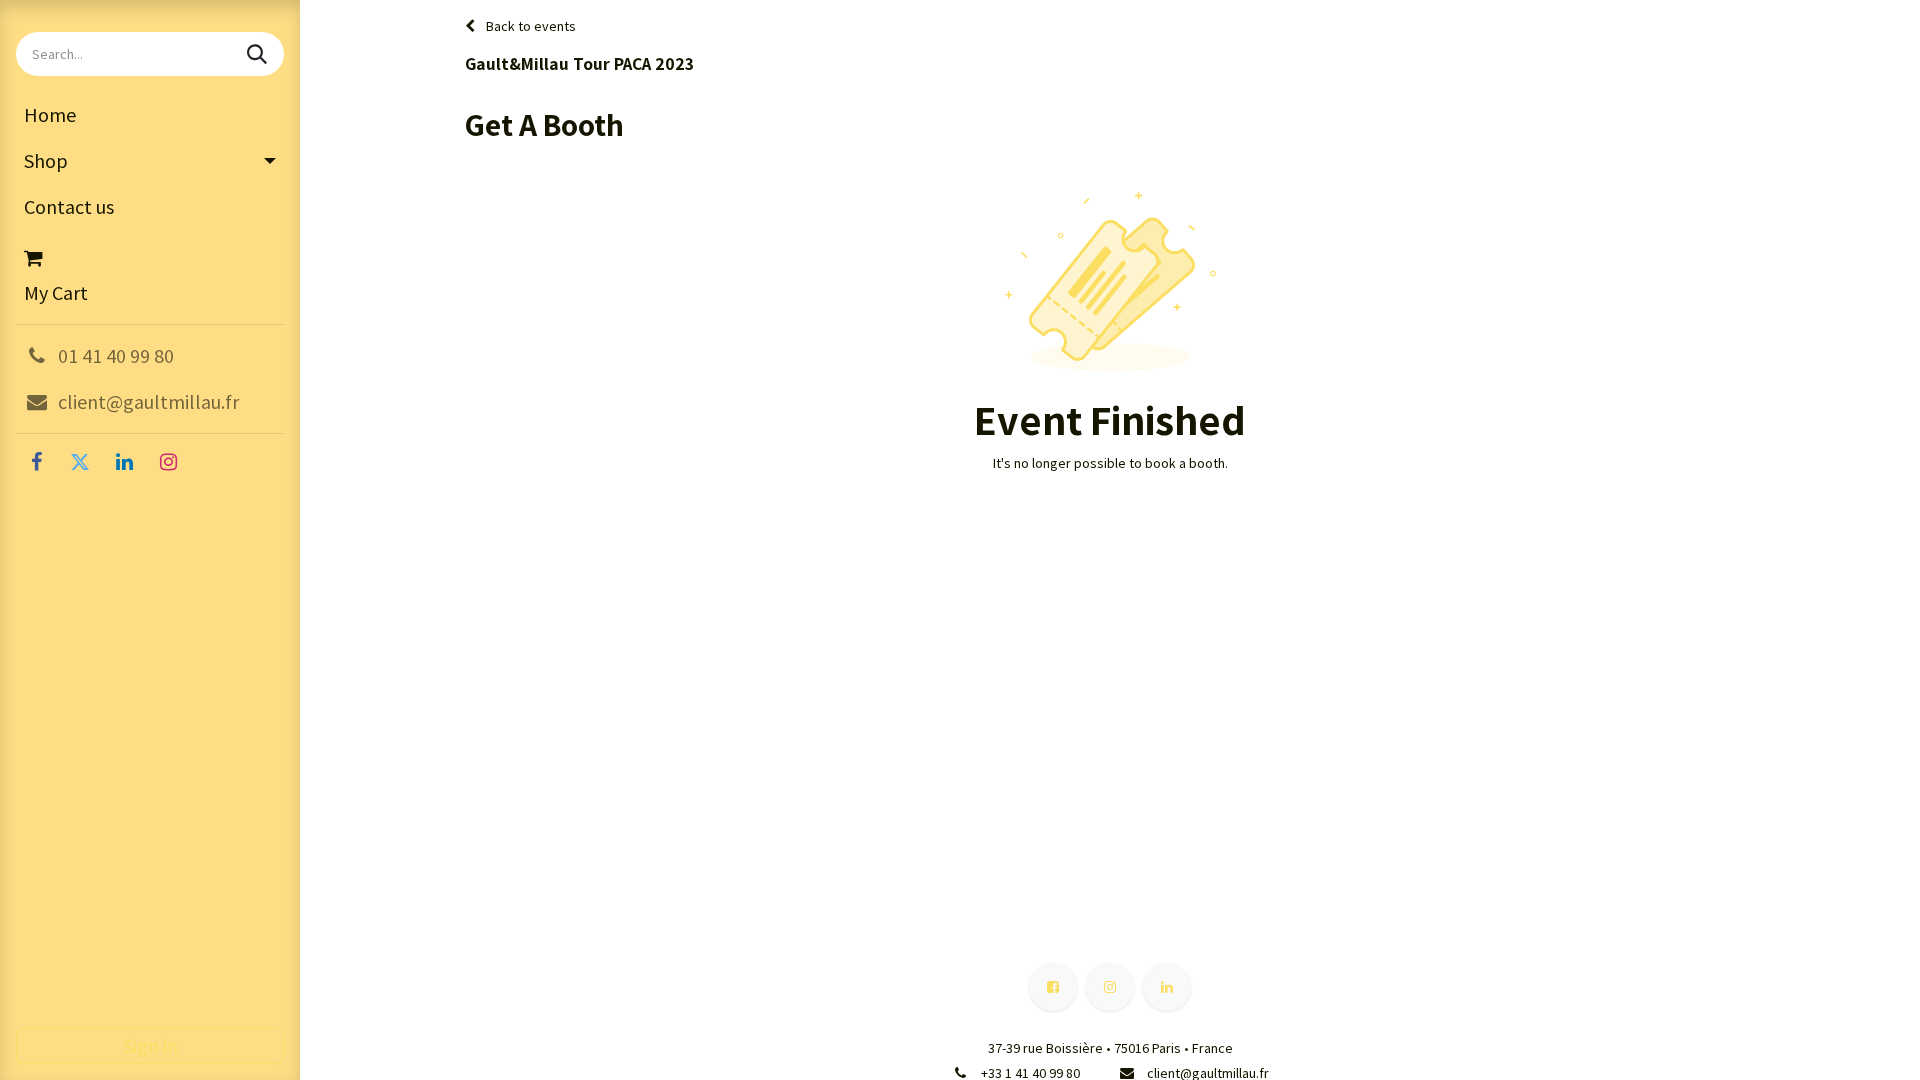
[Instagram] (168, 462)
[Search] (259, 54)
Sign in (150, 1045)
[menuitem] (150, 115)
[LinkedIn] (124, 462)
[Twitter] (80, 462)
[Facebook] (36, 462)
